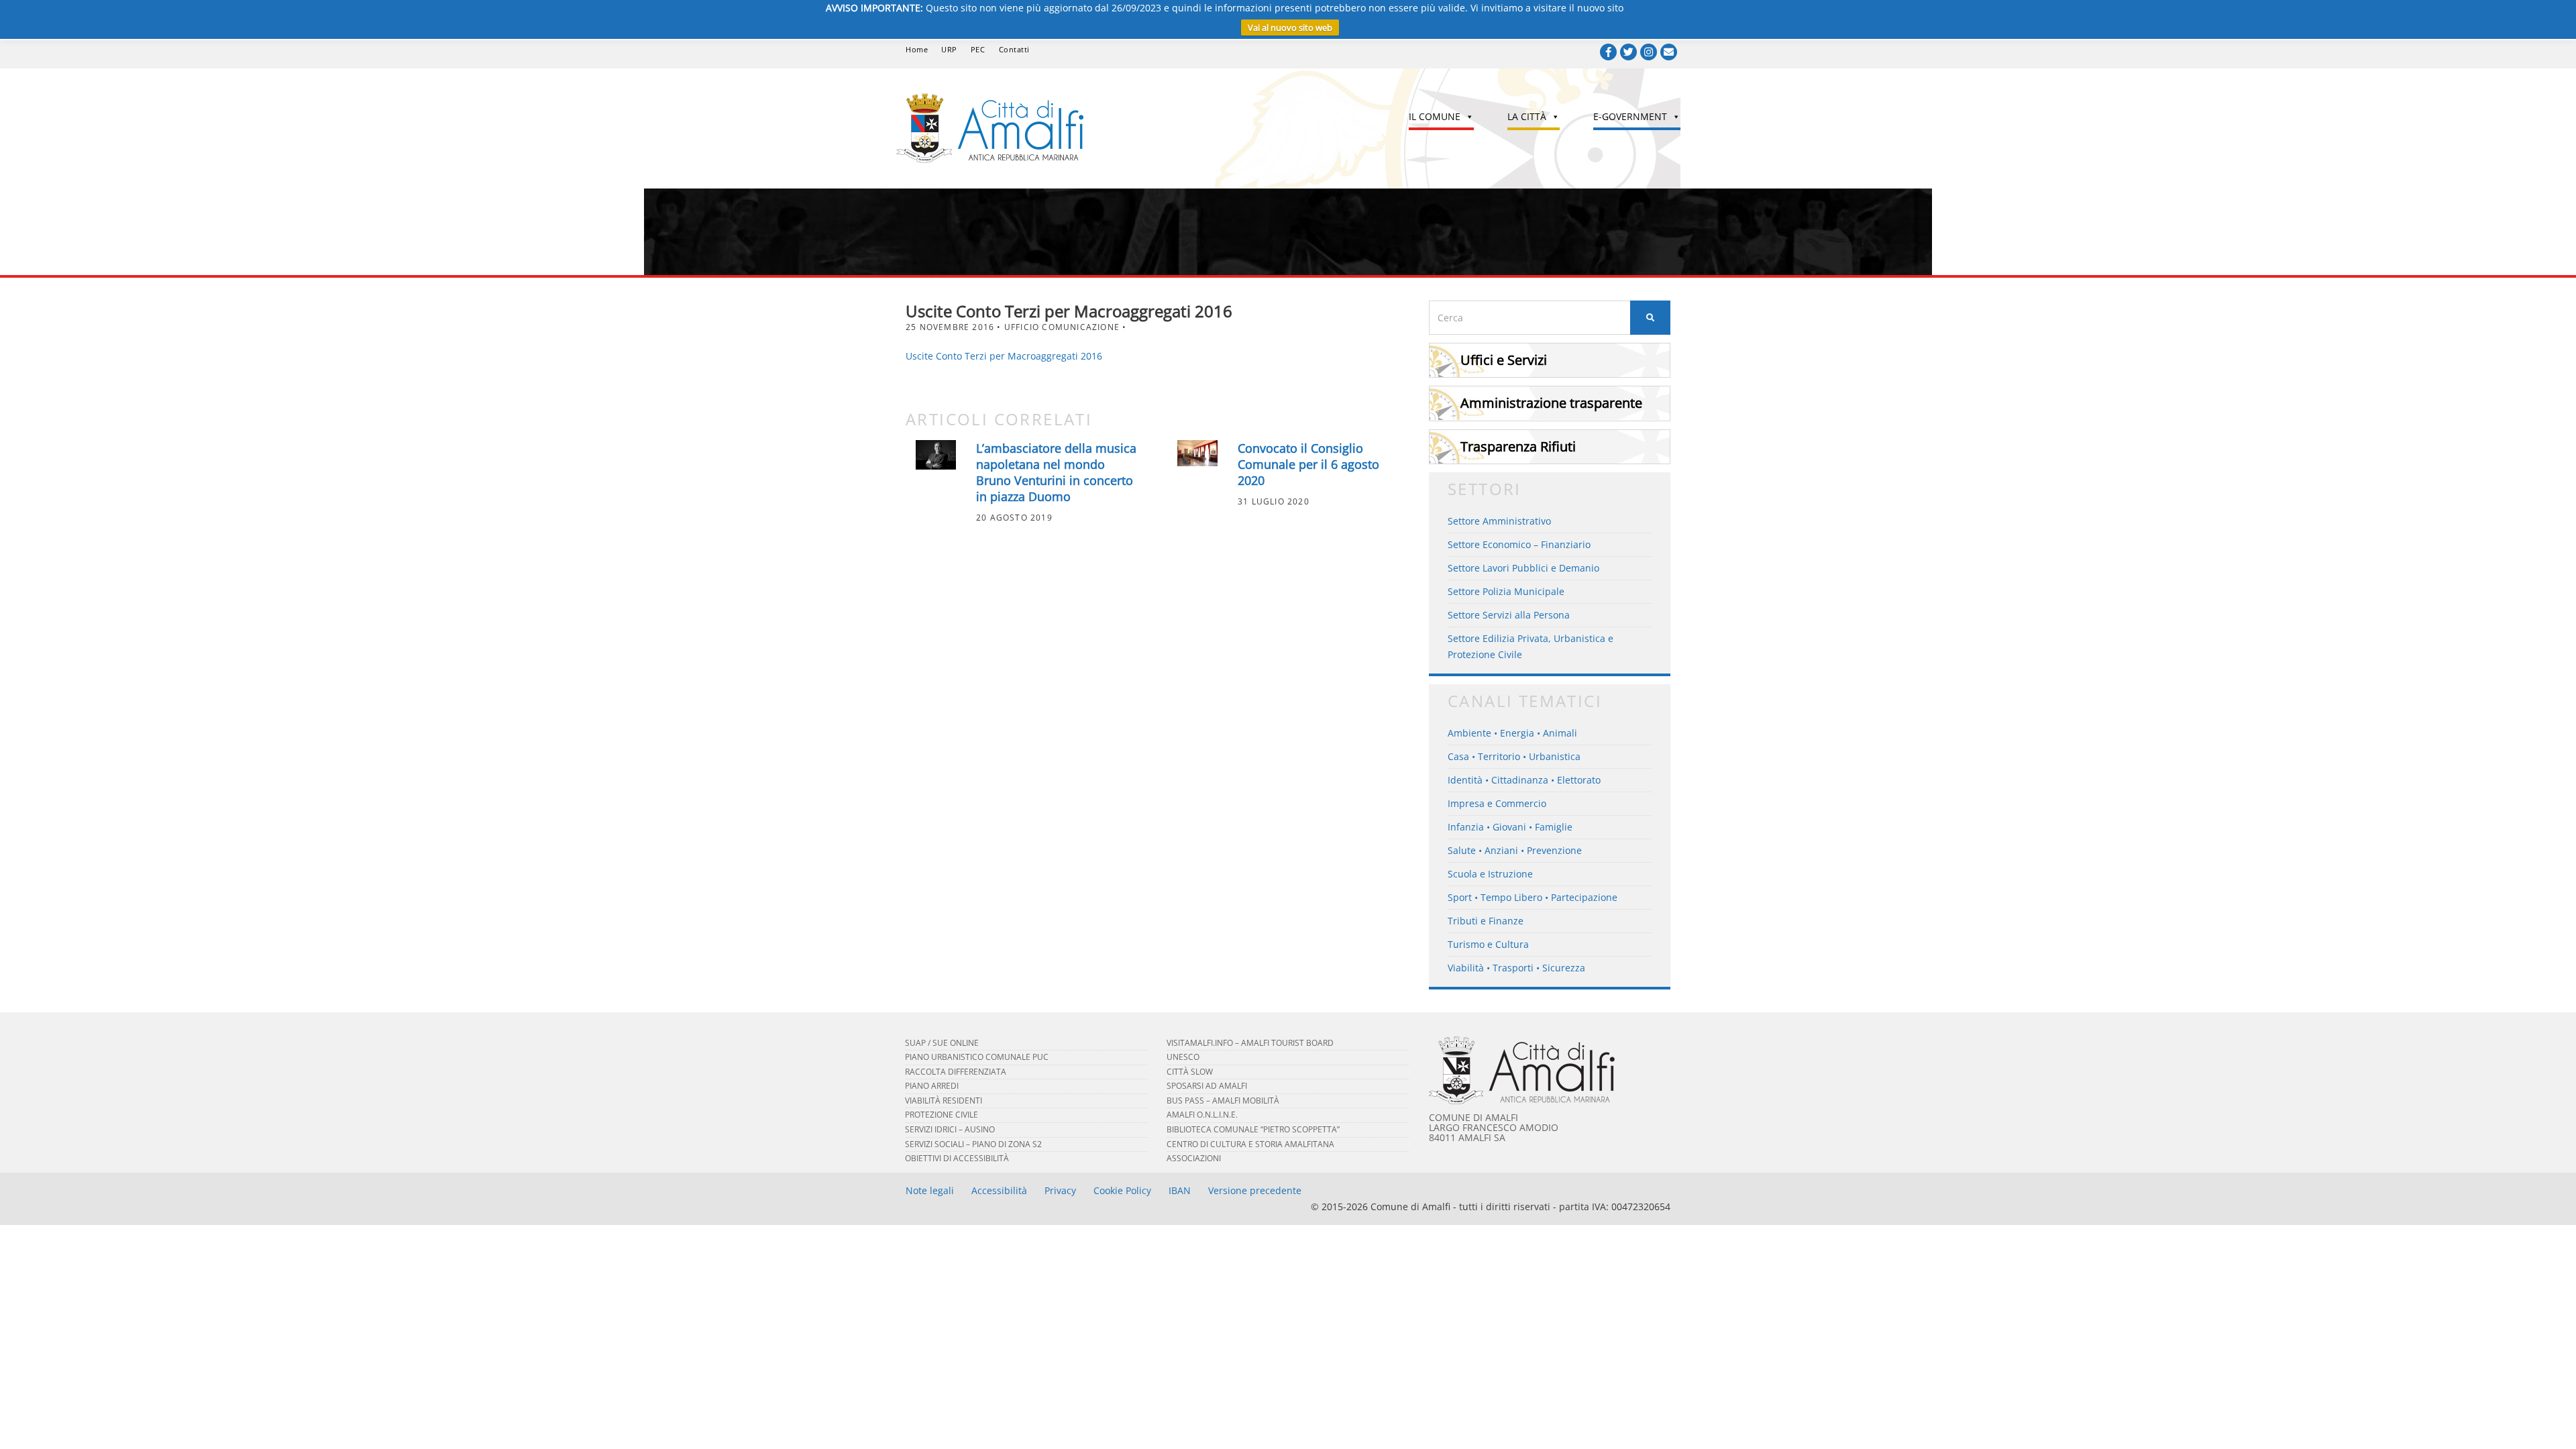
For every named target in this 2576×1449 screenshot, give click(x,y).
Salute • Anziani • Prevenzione (1515, 850)
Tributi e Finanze (1486, 921)
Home (917, 49)
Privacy (1060, 1190)
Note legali (930, 1190)
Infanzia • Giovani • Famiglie (1510, 827)
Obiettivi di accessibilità (957, 1158)
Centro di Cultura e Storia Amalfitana (1250, 1144)
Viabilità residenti (944, 1101)
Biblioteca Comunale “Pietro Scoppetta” (1253, 1129)
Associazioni (1194, 1158)
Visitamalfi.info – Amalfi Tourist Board (1250, 1043)
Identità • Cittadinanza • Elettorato (1524, 780)
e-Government (1630, 116)
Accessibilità (999, 1190)
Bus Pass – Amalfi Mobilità (1223, 1101)
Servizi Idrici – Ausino (950, 1129)
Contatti (1014, 49)
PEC (978, 49)
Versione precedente (1255, 1190)
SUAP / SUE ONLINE (942, 1043)
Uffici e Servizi (1504, 360)
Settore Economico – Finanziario (1519, 544)
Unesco (1183, 1057)
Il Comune (1435, 116)
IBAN (1180, 1190)
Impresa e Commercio (1497, 803)
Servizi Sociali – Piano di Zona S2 (973, 1144)
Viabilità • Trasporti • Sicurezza (1516, 968)
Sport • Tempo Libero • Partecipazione (1533, 897)
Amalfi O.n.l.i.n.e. (1202, 1115)
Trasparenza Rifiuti (1518, 446)
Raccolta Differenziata (956, 1072)
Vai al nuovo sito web (1290, 28)
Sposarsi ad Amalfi (1207, 1086)
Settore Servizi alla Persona (1509, 615)
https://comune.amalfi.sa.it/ (1688, 8)
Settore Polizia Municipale (1506, 591)
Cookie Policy (1122, 1190)
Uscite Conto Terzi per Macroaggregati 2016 (1004, 356)
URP (949, 49)
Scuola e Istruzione (1490, 874)
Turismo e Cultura (1488, 944)
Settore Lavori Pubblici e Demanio (1523, 568)
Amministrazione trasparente (1551, 403)
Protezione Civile (942, 1115)
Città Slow (1190, 1072)
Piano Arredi (932, 1086)
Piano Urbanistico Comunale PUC (977, 1057)
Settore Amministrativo (1499, 521)
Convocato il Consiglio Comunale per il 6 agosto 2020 (1308, 464)
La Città (1527, 116)
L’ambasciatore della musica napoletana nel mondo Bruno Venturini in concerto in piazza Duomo (1056, 472)
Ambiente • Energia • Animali (1512, 733)
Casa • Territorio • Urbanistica (1514, 756)
